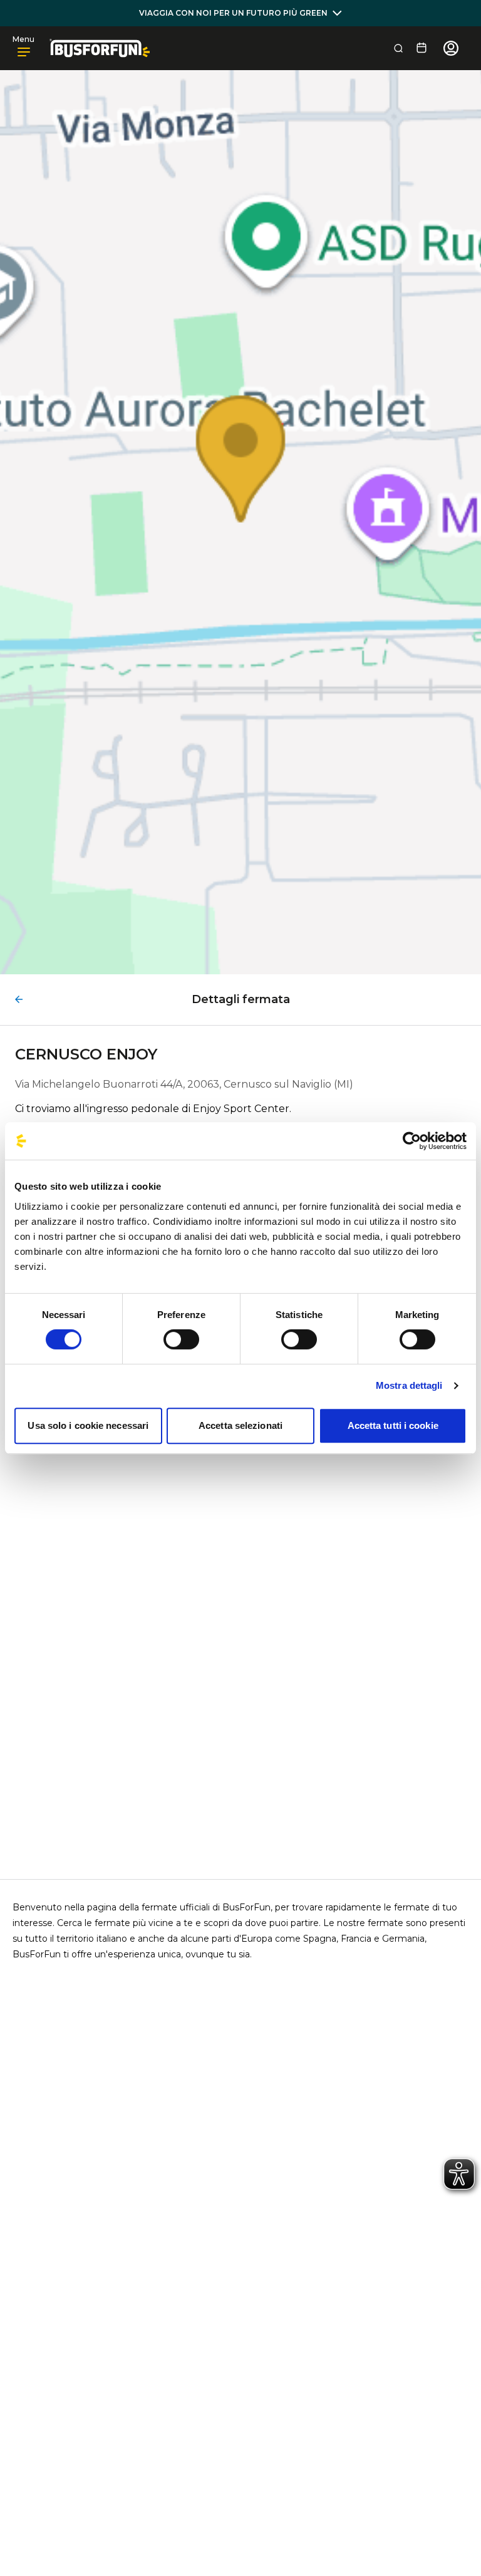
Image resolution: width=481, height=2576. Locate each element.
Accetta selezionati (240, 1425)
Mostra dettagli (409, 1385)
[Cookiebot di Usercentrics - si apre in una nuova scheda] (412, 1141)
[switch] (181, 1339)
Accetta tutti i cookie (393, 1425)
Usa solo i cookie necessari (88, 1425)
